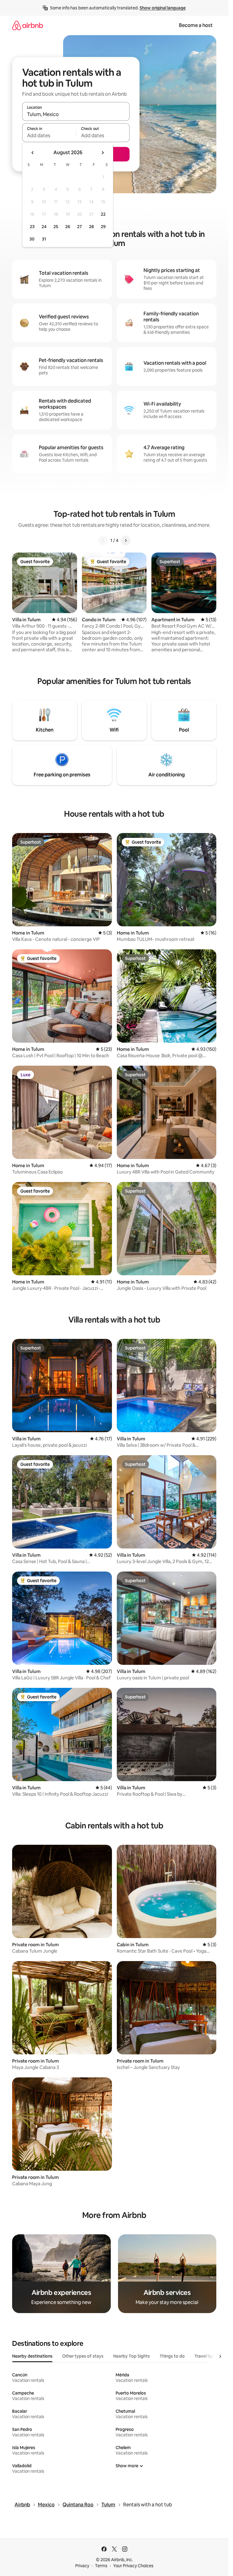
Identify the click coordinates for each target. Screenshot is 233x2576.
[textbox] (49, 135)
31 (44, 239)
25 (56, 227)
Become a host (196, 25)
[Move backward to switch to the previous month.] (33, 153)
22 (103, 214)
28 (91, 227)
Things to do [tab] (172, 2356)
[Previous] (103, 540)
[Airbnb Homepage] (28, 25)
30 (32, 239)
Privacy (82, 2566)
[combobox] (76, 114)
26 (68, 227)
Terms (101, 2566)
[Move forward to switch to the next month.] (103, 153)
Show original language (163, 8)
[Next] (126, 540)
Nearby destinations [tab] (32, 2356)
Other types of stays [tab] (83, 2356)
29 (103, 227)
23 (32, 227)
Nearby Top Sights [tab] (132, 2356)
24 (44, 227)
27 (79, 227)
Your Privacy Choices (133, 2566)
